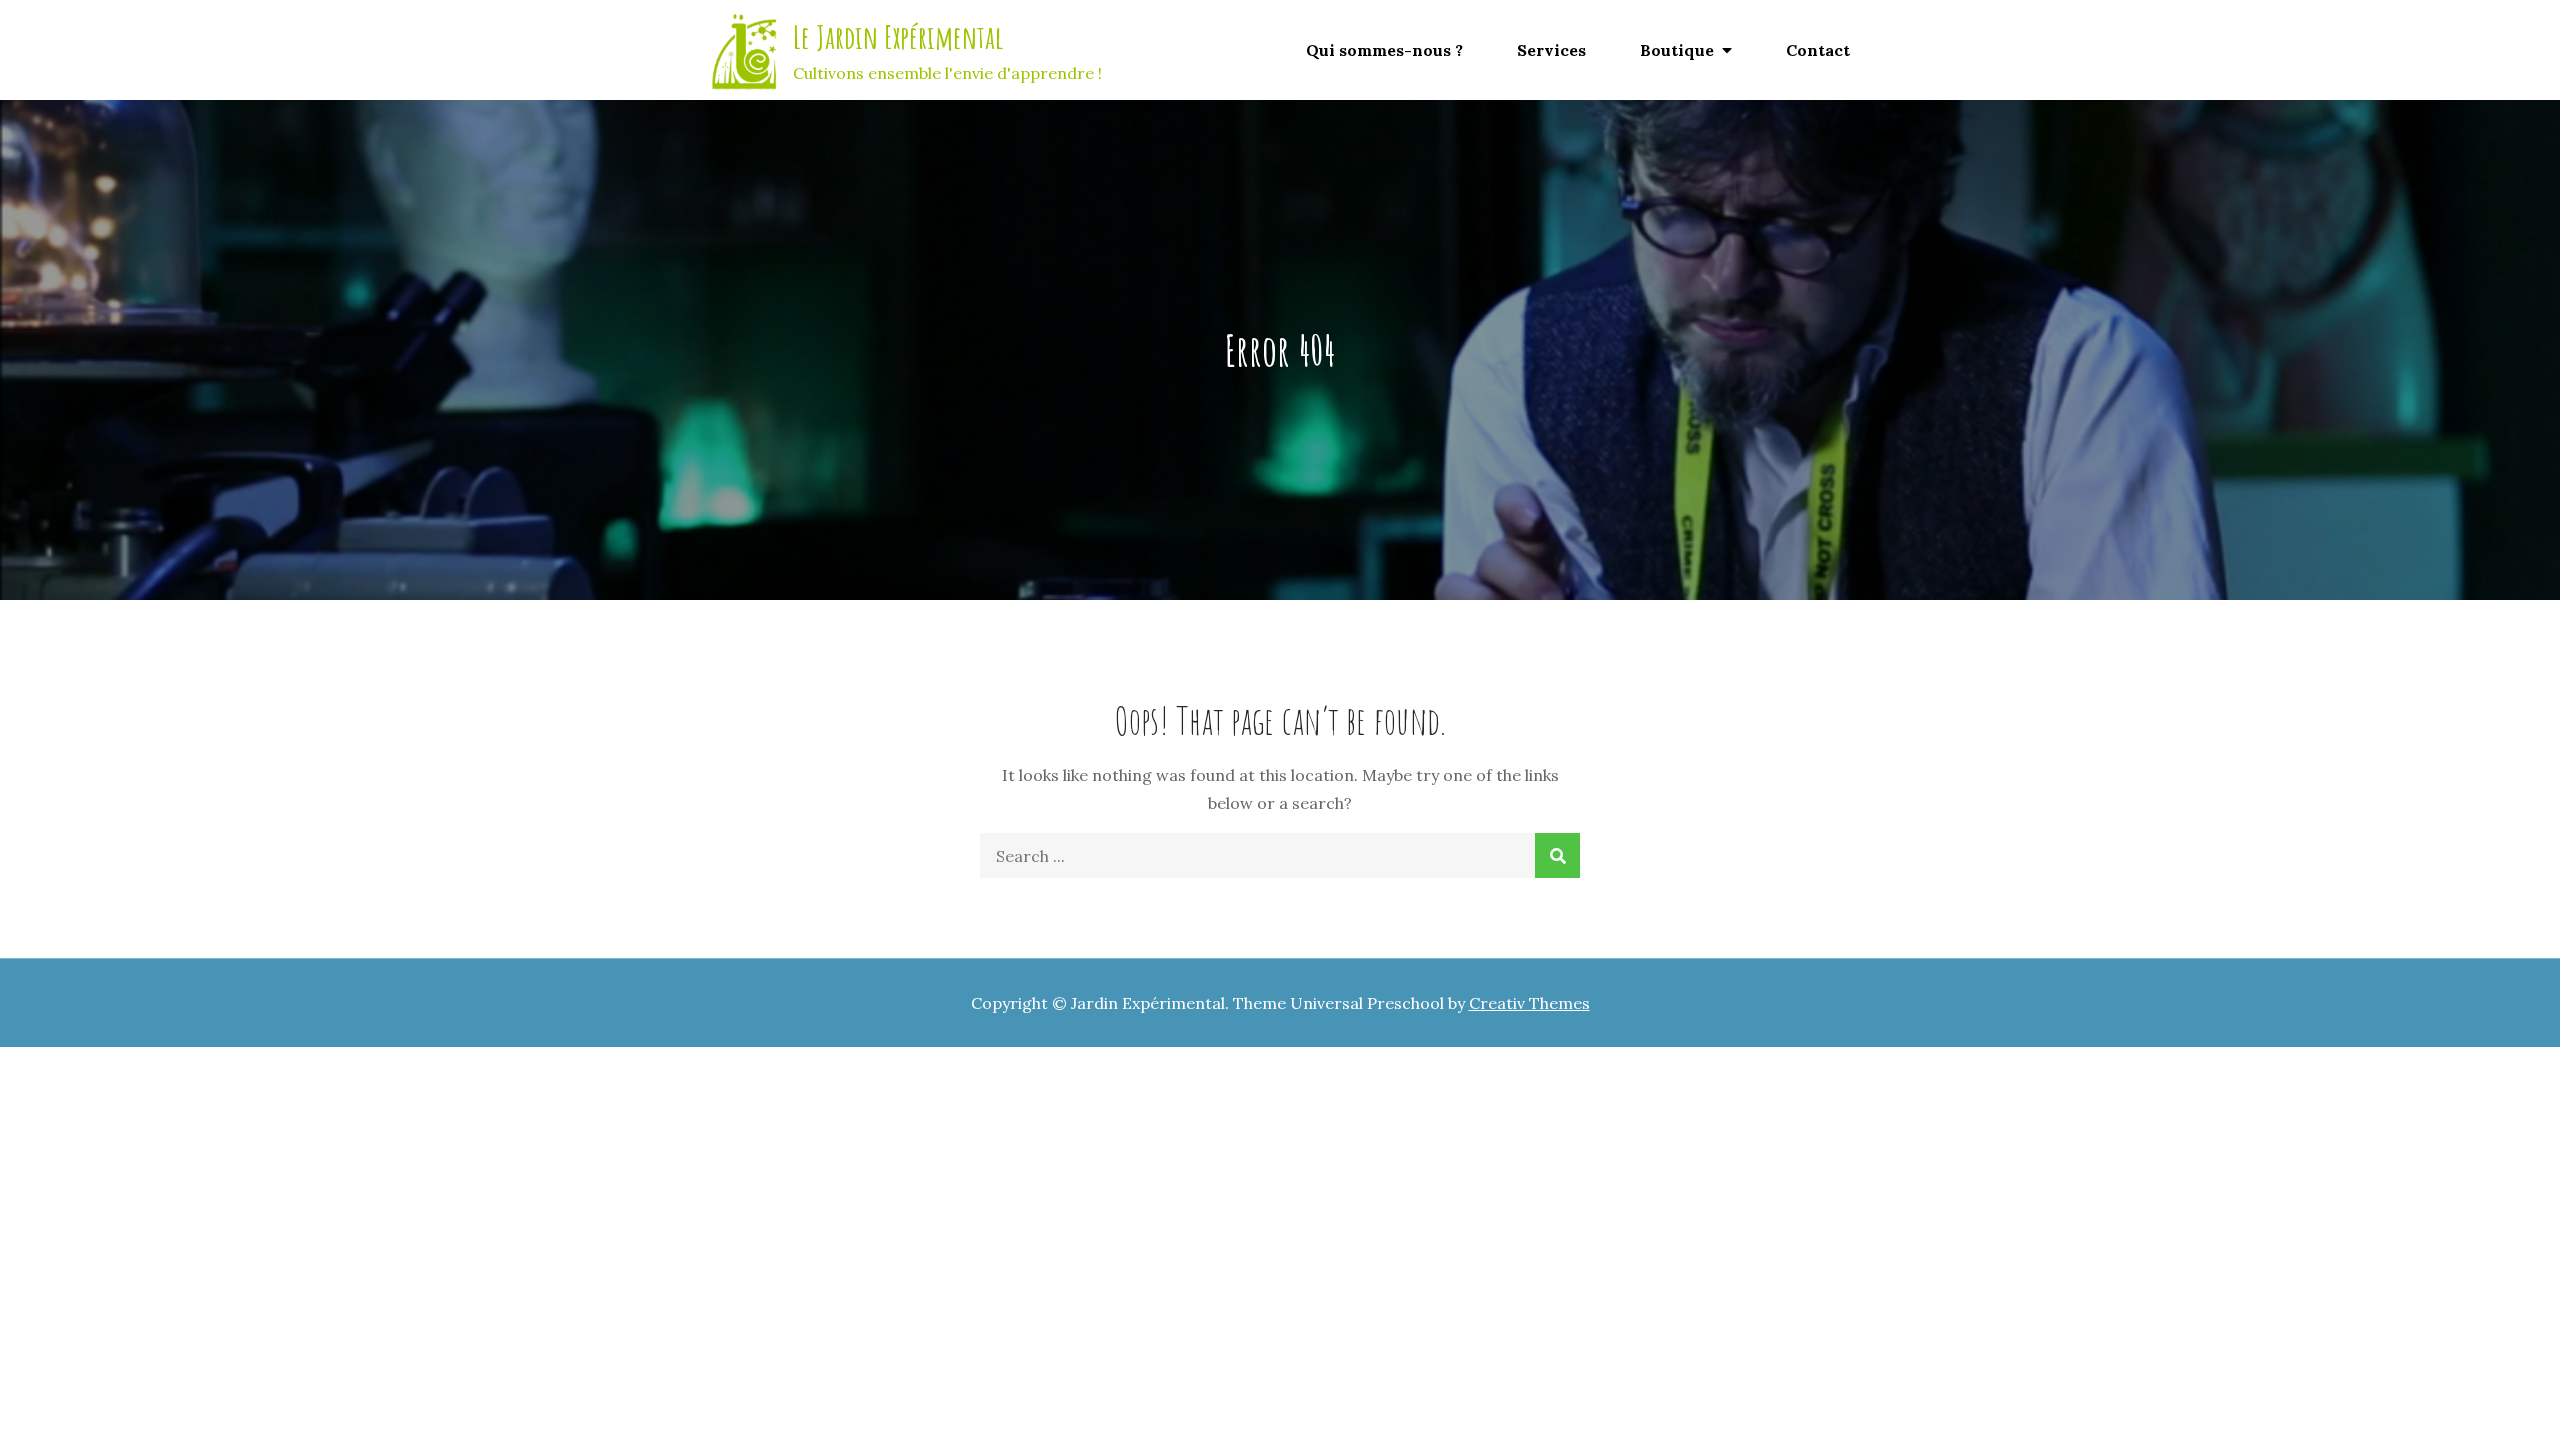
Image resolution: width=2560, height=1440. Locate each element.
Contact (1818, 50)
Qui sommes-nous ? (1384, 50)
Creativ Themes (1529, 1003)
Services (1551, 50)
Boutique (1677, 50)
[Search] (1557, 855)
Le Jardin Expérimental (898, 36)
